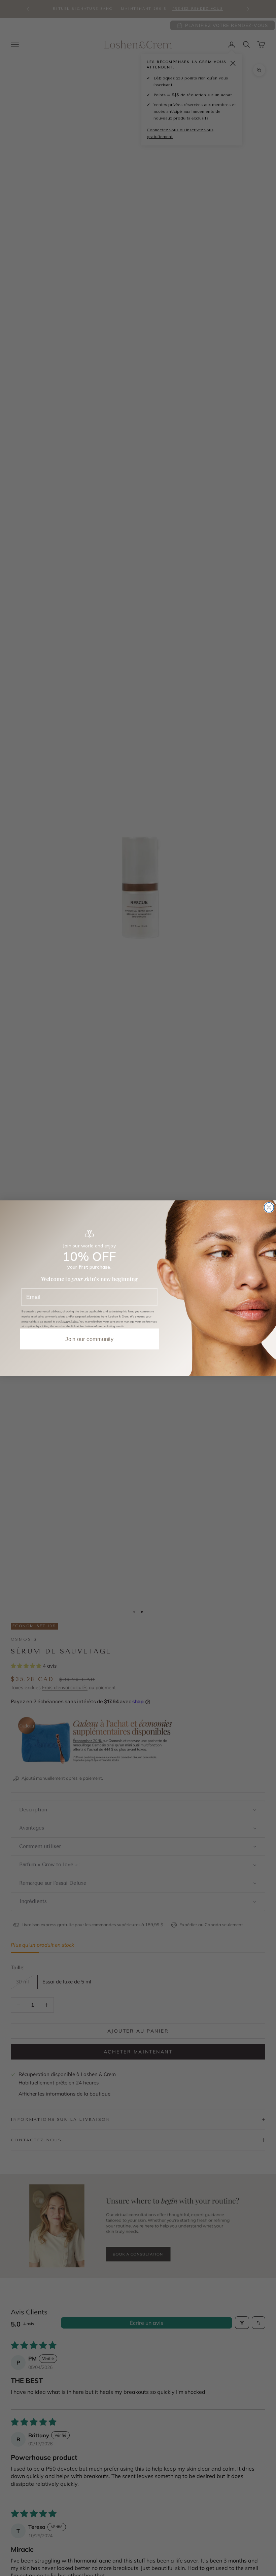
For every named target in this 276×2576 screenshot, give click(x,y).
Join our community (89, 1339)
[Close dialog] (269, 1207)
